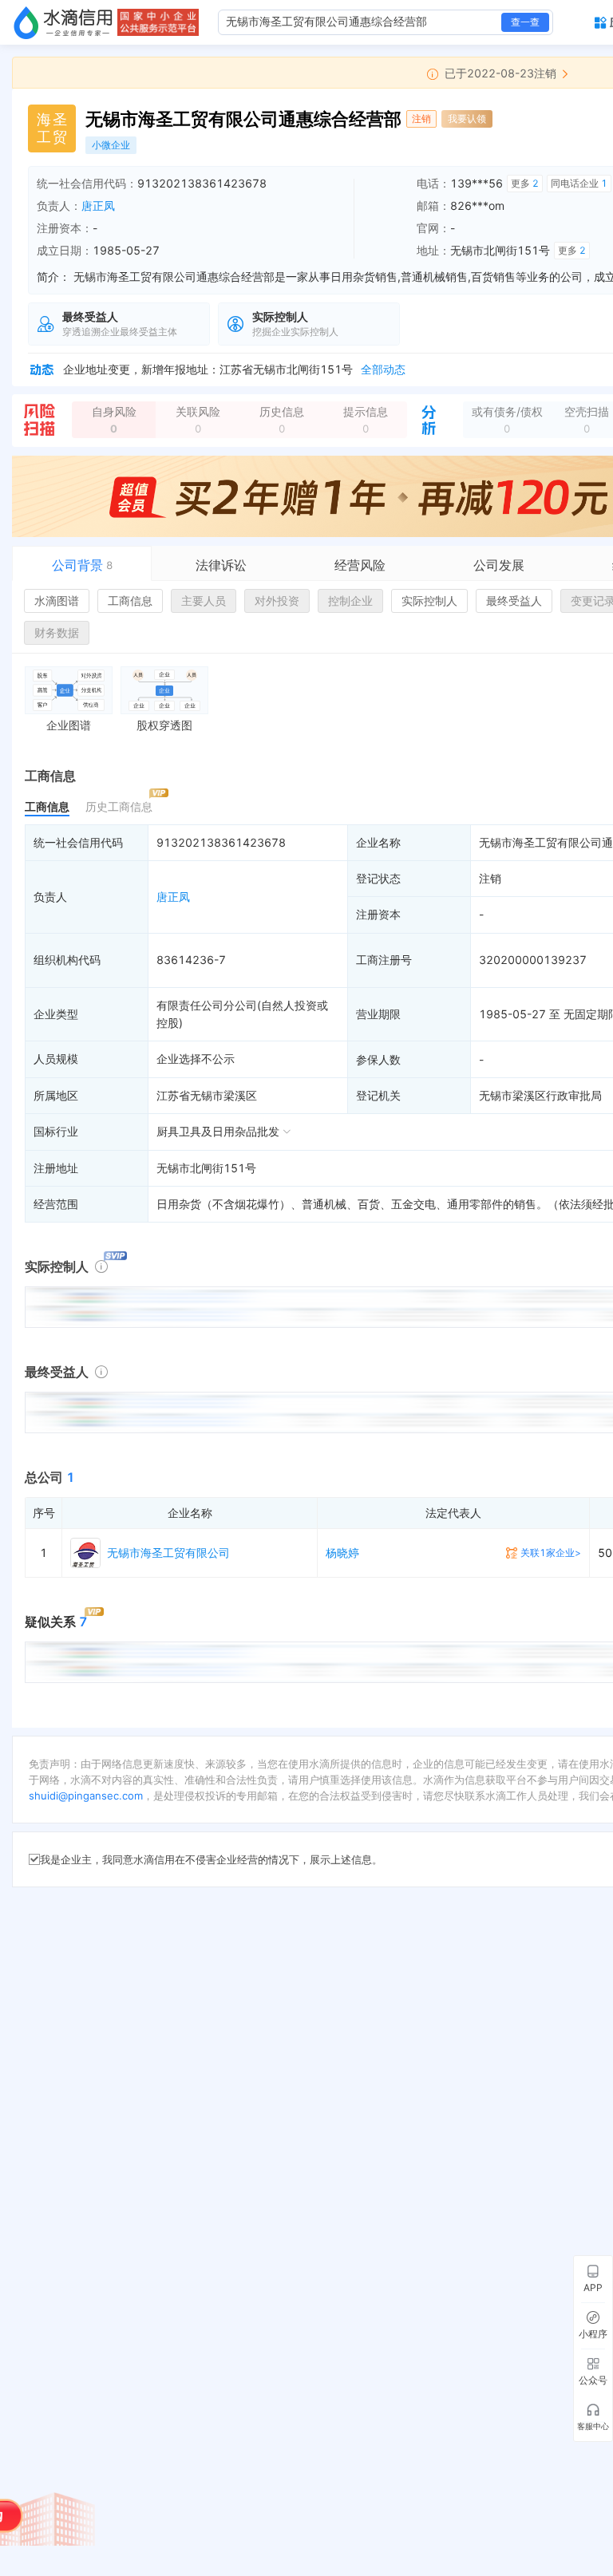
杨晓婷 (342, 1553)
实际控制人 (429, 601)
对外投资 (277, 601)
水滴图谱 (57, 601)
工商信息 (130, 601)
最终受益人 (514, 601)
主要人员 (204, 601)
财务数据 (57, 632)
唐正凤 (98, 205)
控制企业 (350, 601)
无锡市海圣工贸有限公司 (168, 1553)
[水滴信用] (63, 22)
